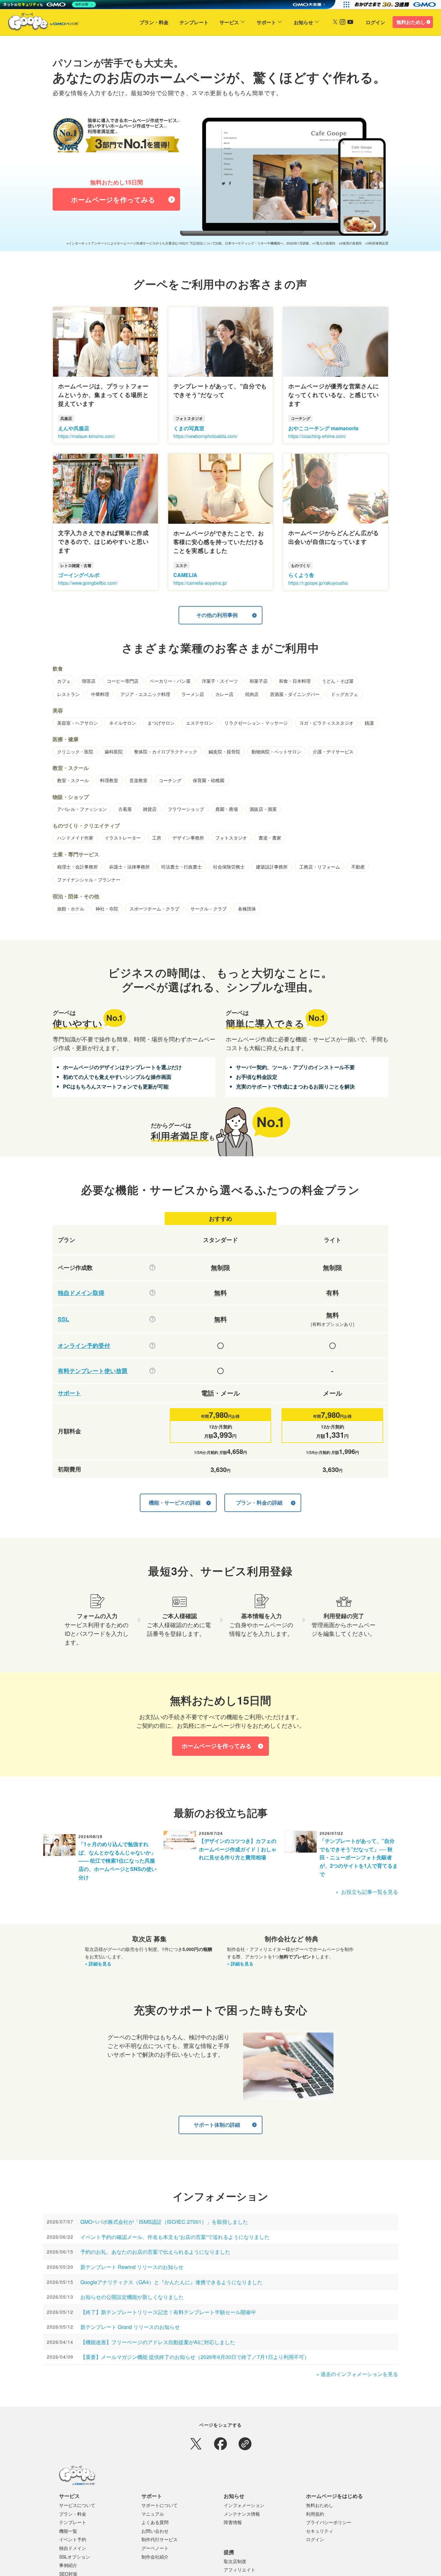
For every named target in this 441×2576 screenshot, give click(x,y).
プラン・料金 (154, 22)
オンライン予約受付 (84, 1346)
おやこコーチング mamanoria (323, 428)
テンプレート (194, 22)
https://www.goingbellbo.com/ (88, 583)
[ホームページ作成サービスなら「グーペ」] (39, 23)
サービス (229, 22)
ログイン (375, 22)
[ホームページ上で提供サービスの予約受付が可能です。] (152, 1346)
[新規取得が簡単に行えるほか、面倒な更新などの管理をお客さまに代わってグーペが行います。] (152, 1293)
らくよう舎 (301, 575)
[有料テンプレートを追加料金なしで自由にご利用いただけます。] (152, 1371)
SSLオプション (75, 2557)
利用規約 (315, 2514)
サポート (266, 22)
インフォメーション (244, 2505)
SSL (63, 1319)
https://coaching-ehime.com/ (317, 436)
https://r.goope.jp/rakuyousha (318, 583)
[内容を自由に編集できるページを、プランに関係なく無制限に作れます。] (152, 1268)
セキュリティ (320, 2531)
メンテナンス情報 (242, 2514)
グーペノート (155, 2548)
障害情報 (233, 2522)
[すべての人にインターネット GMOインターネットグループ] (396, 5)
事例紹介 (68, 2565)
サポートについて (159, 2505)
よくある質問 (155, 2522)
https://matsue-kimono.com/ (87, 436)
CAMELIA (185, 575)
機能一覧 (68, 2531)
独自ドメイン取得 (81, 1293)
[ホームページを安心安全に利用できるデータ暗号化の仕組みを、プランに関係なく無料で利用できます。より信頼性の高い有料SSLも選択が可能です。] (152, 1319)
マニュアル (153, 2514)
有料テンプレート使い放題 (93, 1371)
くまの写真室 (189, 428)
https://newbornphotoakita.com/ (205, 436)
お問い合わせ (155, 2531)
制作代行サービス (159, 2539)
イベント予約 (73, 2539)
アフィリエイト (240, 2570)
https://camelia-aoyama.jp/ (200, 583)
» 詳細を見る (98, 1964)
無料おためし (411, 22)
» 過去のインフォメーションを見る (357, 2374)
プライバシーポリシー (329, 2522)
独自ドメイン (73, 2548)
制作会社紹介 (155, 2557)
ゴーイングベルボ (79, 575)
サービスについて (77, 2505)
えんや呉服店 (74, 428)
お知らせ (303, 22)
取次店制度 (235, 2561)
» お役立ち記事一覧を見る (367, 1892)
